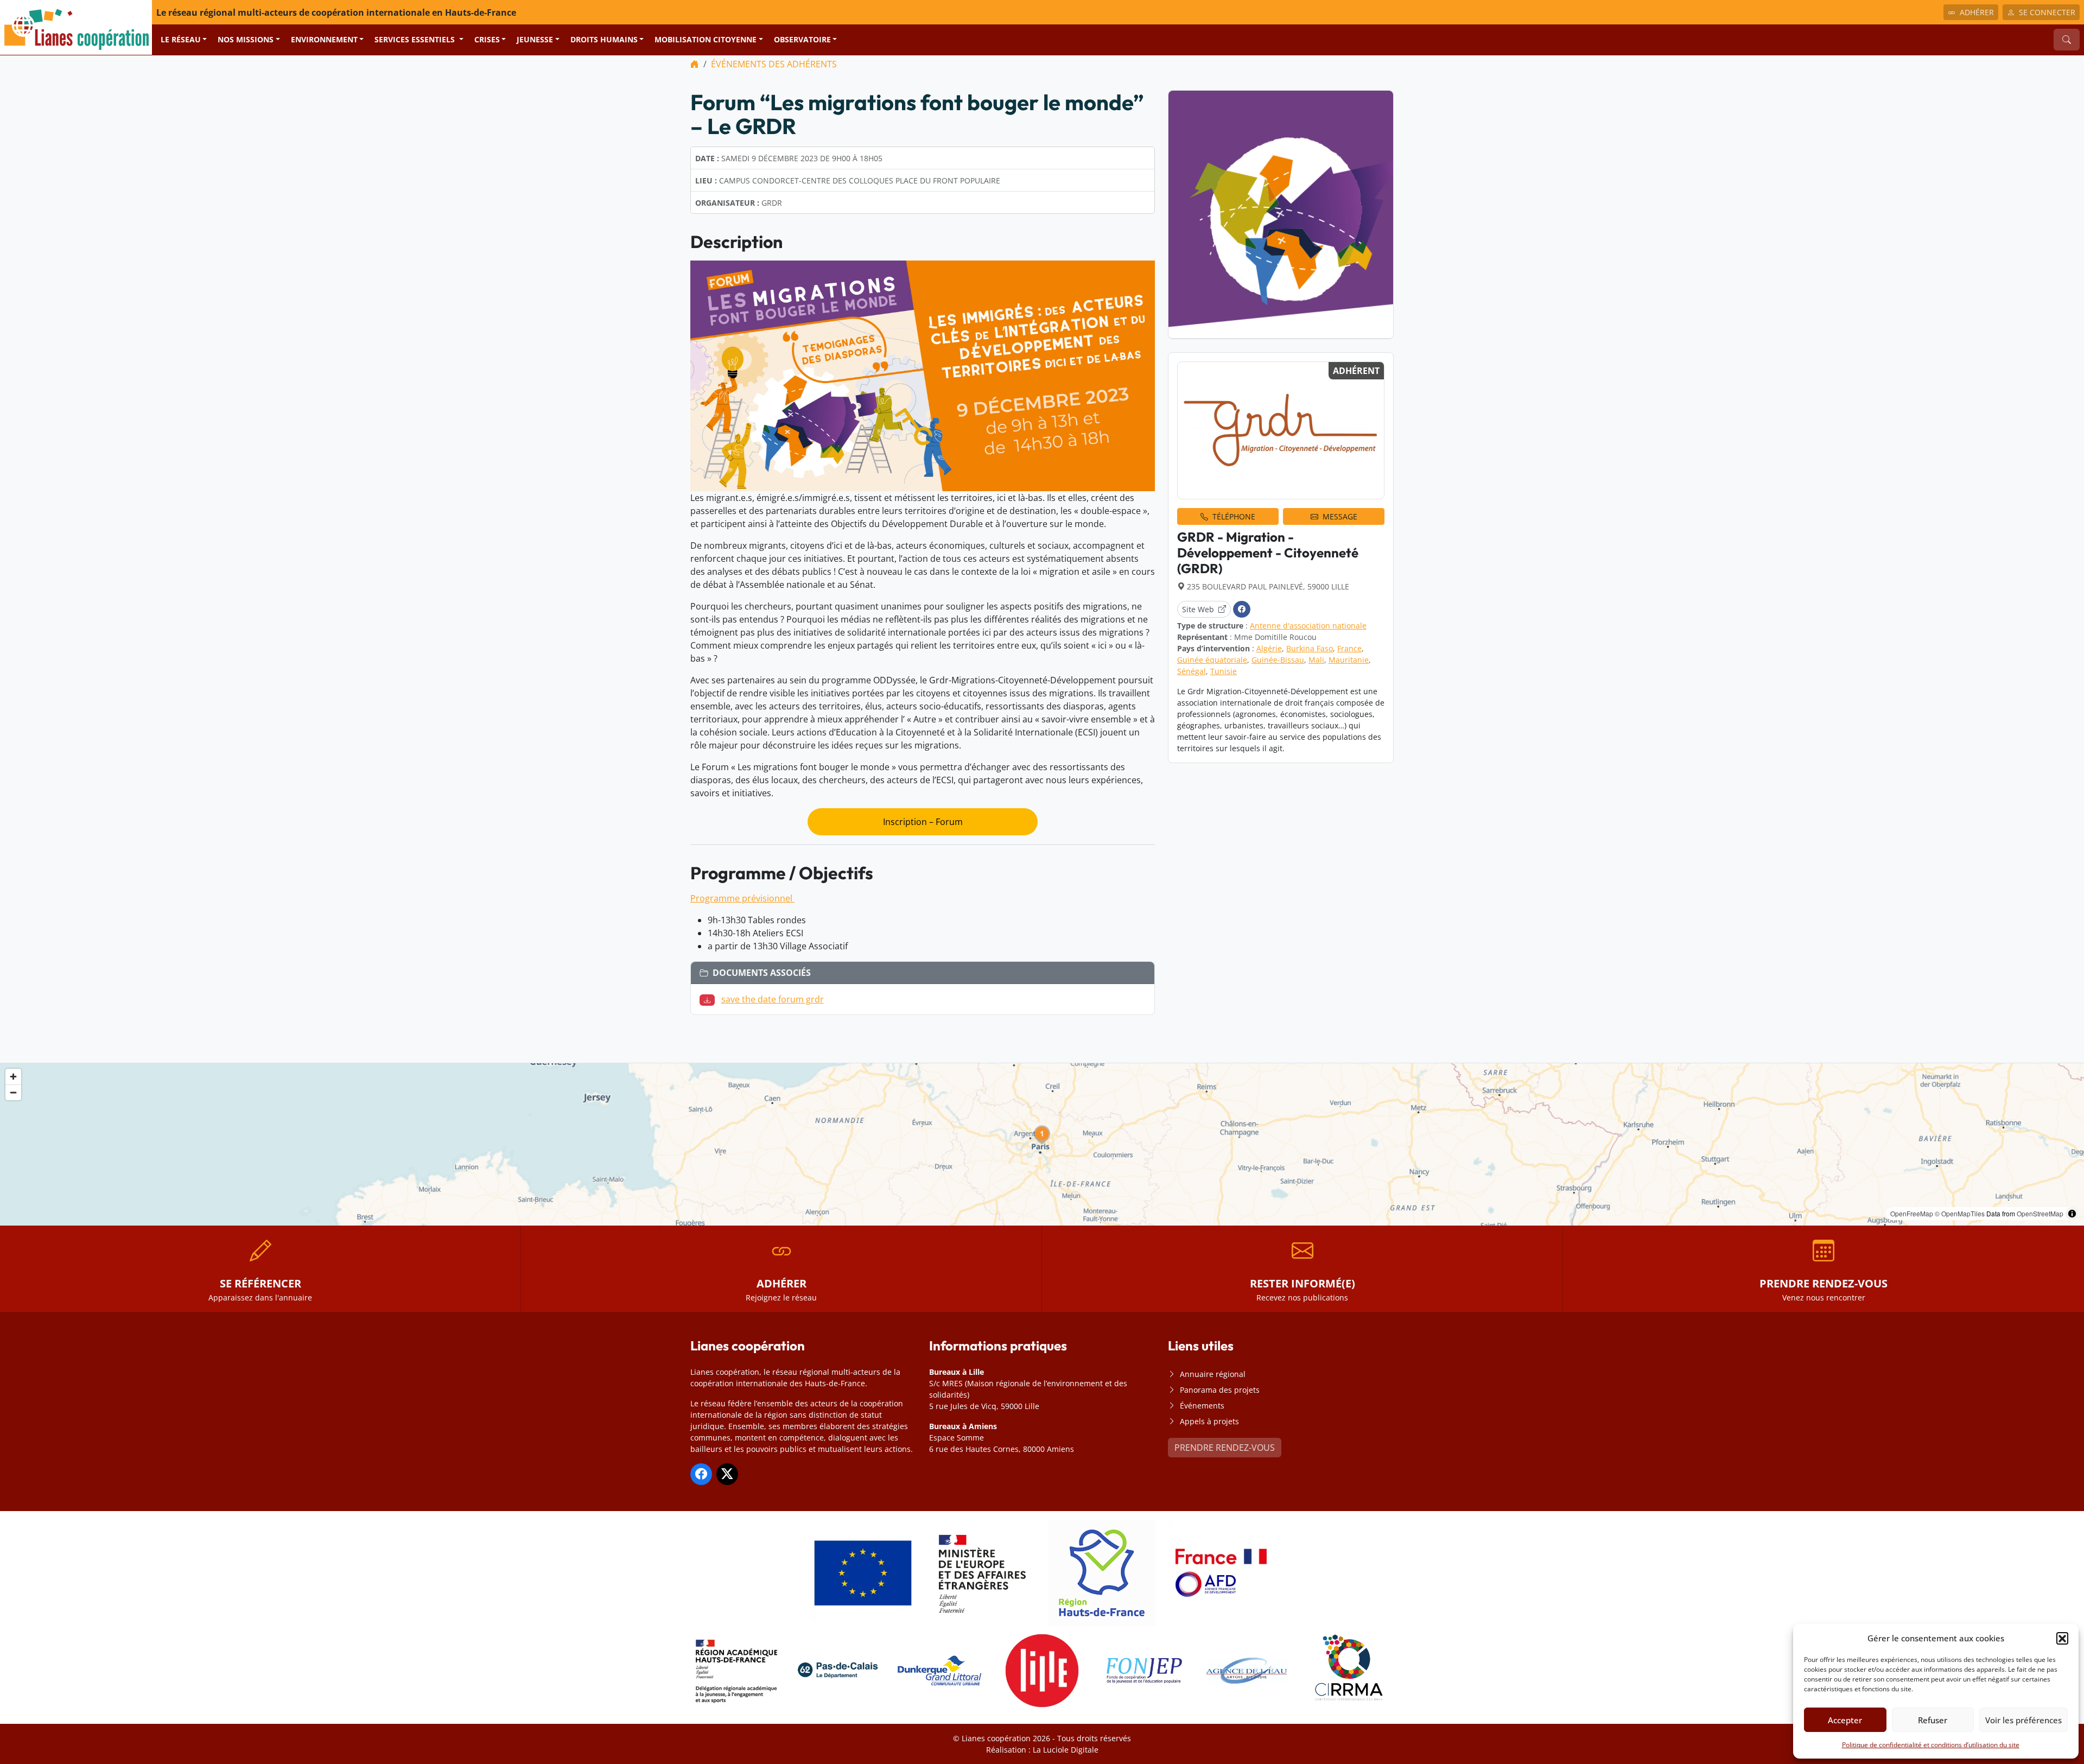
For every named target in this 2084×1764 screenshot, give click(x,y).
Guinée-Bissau (1278, 660)
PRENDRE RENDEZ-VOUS (1225, 1448)
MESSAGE (1340, 516)
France (1349, 648)
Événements (1202, 1406)
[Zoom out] (13, 1092)
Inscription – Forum (923, 822)
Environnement (324, 39)
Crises (487, 39)
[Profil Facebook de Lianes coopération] (701, 1474)
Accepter (1845, 1720)
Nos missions (246, 39)
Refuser (1933, 1720)
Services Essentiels (416, 39)
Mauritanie (1349, 660)
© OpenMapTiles (1960, 1213)
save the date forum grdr (773, 999)
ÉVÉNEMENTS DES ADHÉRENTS (774, 64)
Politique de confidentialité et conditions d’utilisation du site (1931, 1745)
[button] (2062, 1638)
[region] (1042, 1144)
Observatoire (802, 39)
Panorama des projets (1220, 1390)
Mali (1316, 660)
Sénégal (1192, 671)
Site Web (1198, 609)
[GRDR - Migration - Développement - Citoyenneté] (1281, 431)
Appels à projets (1209, 1421)
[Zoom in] (13, 1077)
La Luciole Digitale (1066, 1750)
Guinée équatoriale (1212, 660)
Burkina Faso (1310, 648)
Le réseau (181, 39)
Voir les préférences (2023, 1720)
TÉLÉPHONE (1234, 516)
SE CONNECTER (2047, 12)
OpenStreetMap (2040, 1213)
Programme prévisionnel (742, 898)
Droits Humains (604, 39)
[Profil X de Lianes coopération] (727, 1474)
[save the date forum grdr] (709, 999)
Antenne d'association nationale (1308, 626)
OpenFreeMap (1912, 1213)
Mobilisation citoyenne (706, 39)
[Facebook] (1242, 609)
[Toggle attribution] (2072, 1214)
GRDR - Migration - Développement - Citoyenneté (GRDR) (1268, 553)
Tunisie (1224, 671)
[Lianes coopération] (76, 27)
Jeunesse (535, 39)
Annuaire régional (1213, 1374)
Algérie (1269, 648)
